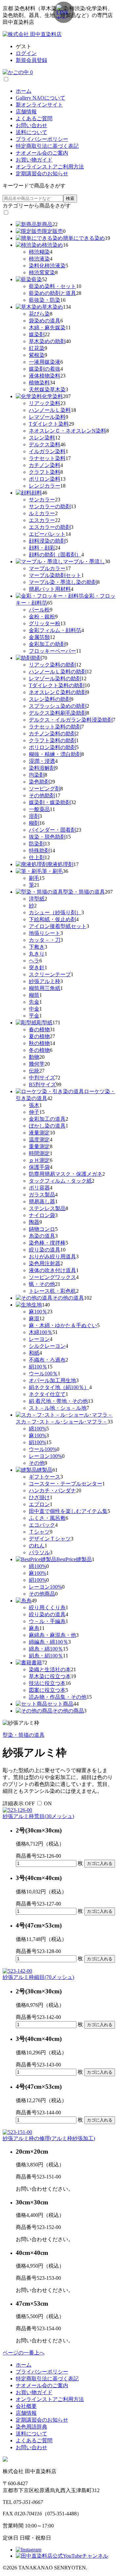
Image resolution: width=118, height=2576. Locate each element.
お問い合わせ (31, 125)
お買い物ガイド (34, 160)
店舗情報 (26, 112)
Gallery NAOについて (40, 98)
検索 (70, 198)
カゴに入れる (100, 1863)
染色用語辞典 (31, 2427)
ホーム (24, 91)
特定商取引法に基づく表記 (47, 146)
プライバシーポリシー (42, 139)
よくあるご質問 (34, 118)
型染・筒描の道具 (24, 1735)
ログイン (26, 53)
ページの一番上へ (24, 2353)
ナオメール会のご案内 (42, 153)
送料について (31, 132)
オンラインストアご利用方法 (50, 167)
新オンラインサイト (39, 105)
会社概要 (26, 2406)
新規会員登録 (31, 60)
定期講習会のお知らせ (42, 174)
